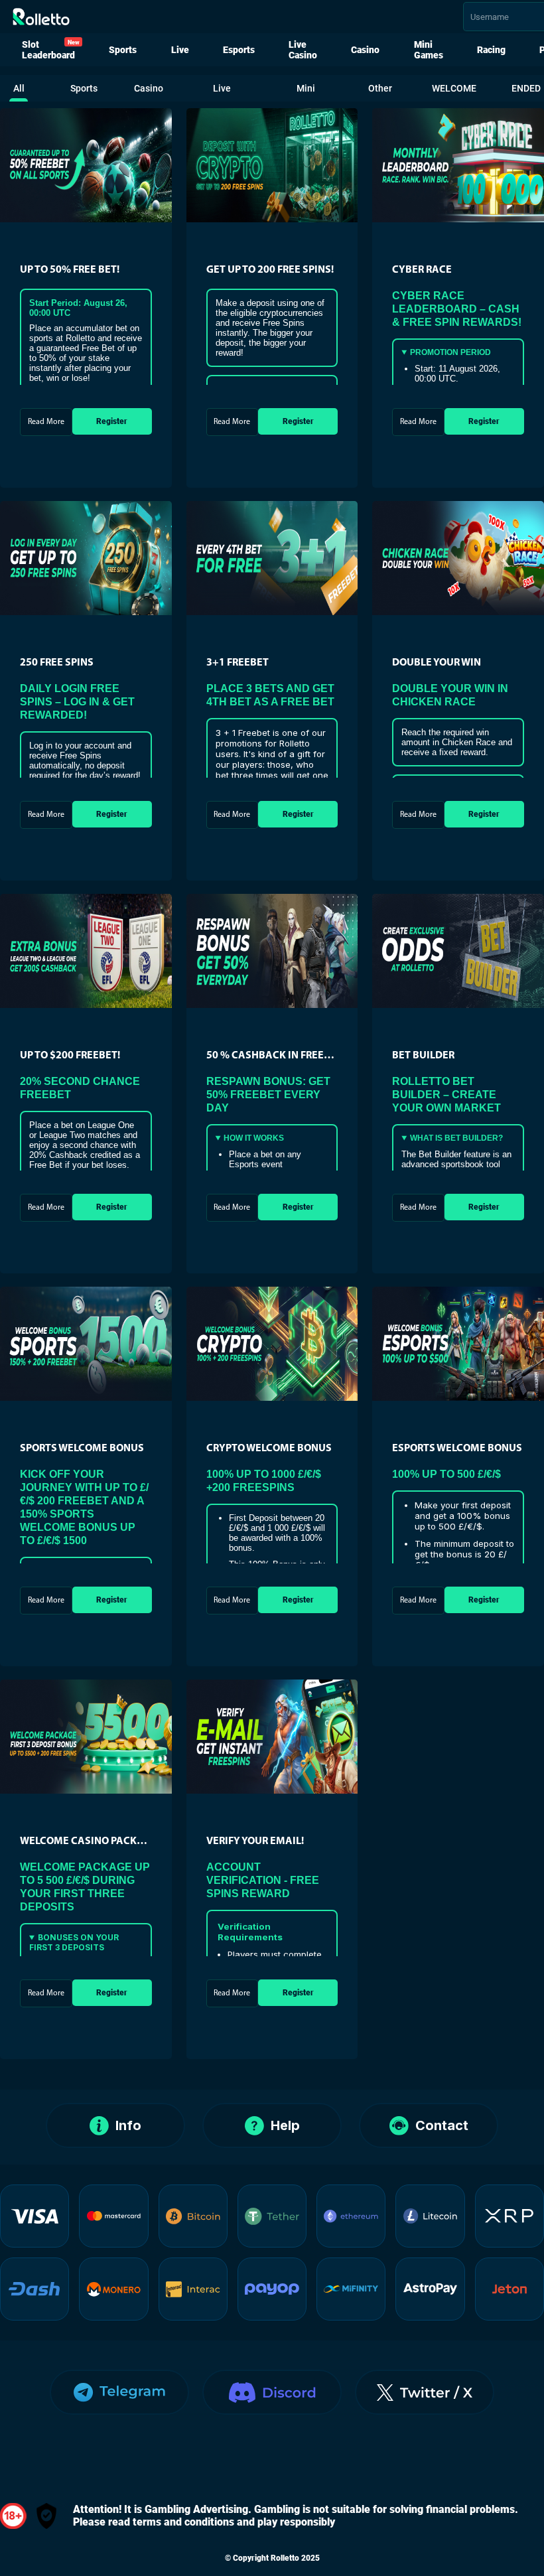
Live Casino (303, 50)
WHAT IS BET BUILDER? (456, 1138)
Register (112, 421)
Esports (239, 50)
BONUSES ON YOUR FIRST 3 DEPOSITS (74, 1942)
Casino (365, 50)
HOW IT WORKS (254, 1138)
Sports (123, 50)
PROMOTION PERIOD (450, 352)
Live (180, 50)
